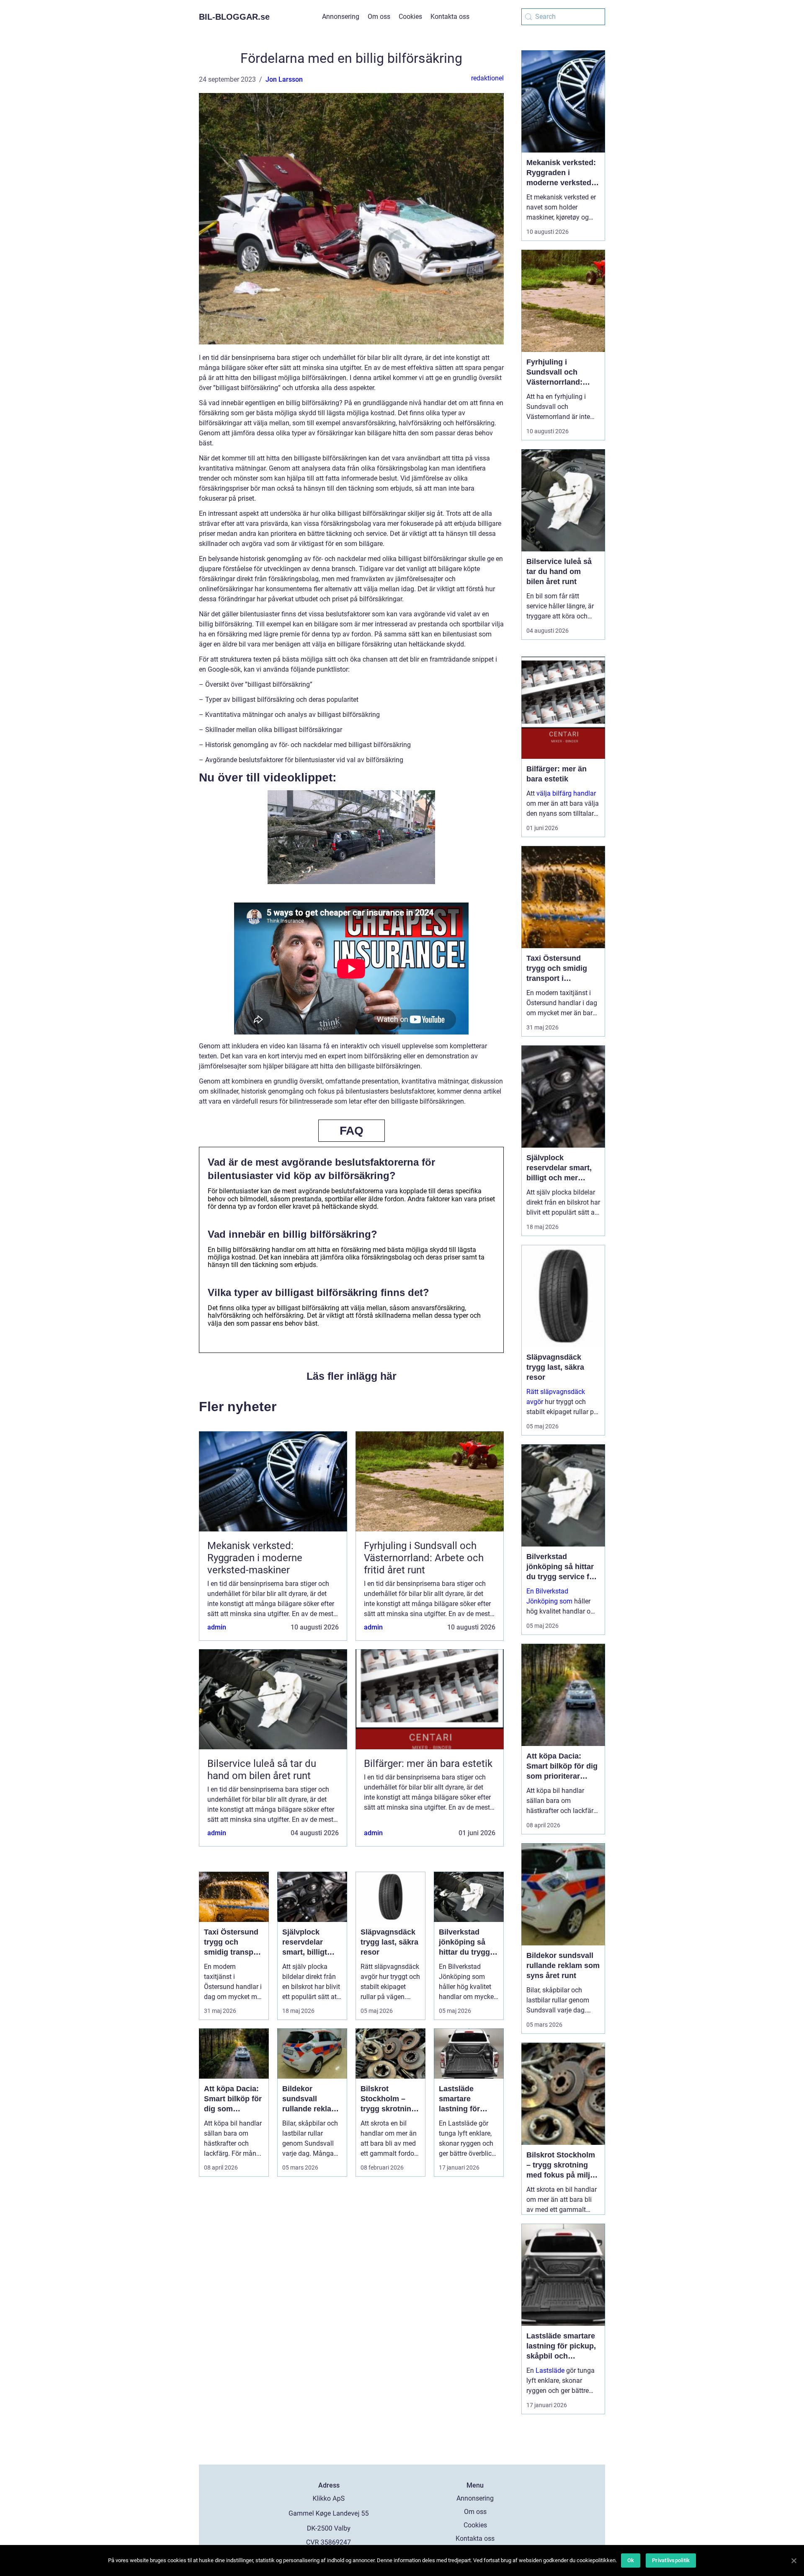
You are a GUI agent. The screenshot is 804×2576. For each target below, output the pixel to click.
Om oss (379, 17)
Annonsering (341, 17)
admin (217, 1627)
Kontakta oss (450, 17)
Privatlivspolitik (671, 2560)
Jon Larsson (284, 79)
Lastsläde (550, 2370)
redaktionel (487, 78)
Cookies (410, 17)
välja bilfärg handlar (566, 793)
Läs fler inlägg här (352, 1376)
